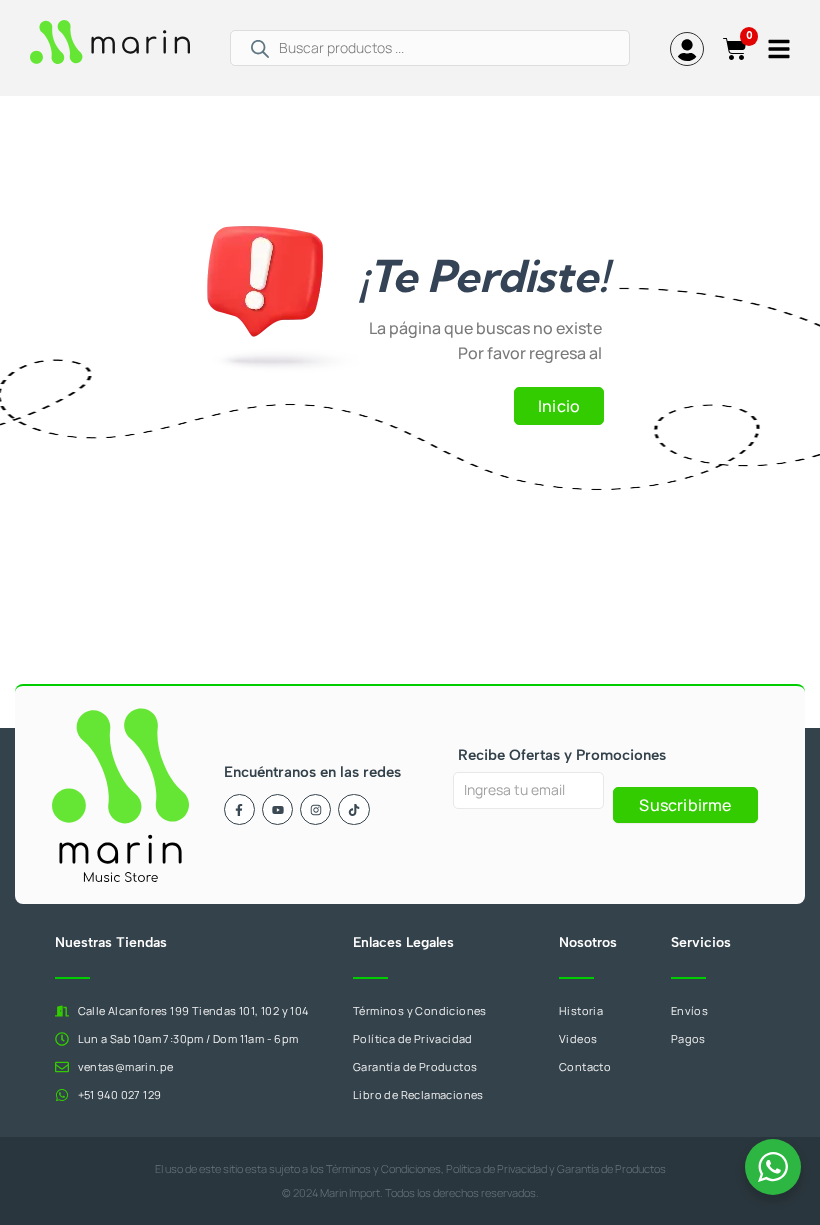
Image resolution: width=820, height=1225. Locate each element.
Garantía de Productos (611, 1168)
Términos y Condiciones (383, 1168)
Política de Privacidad (496, 1168)
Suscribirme (685, 805)
